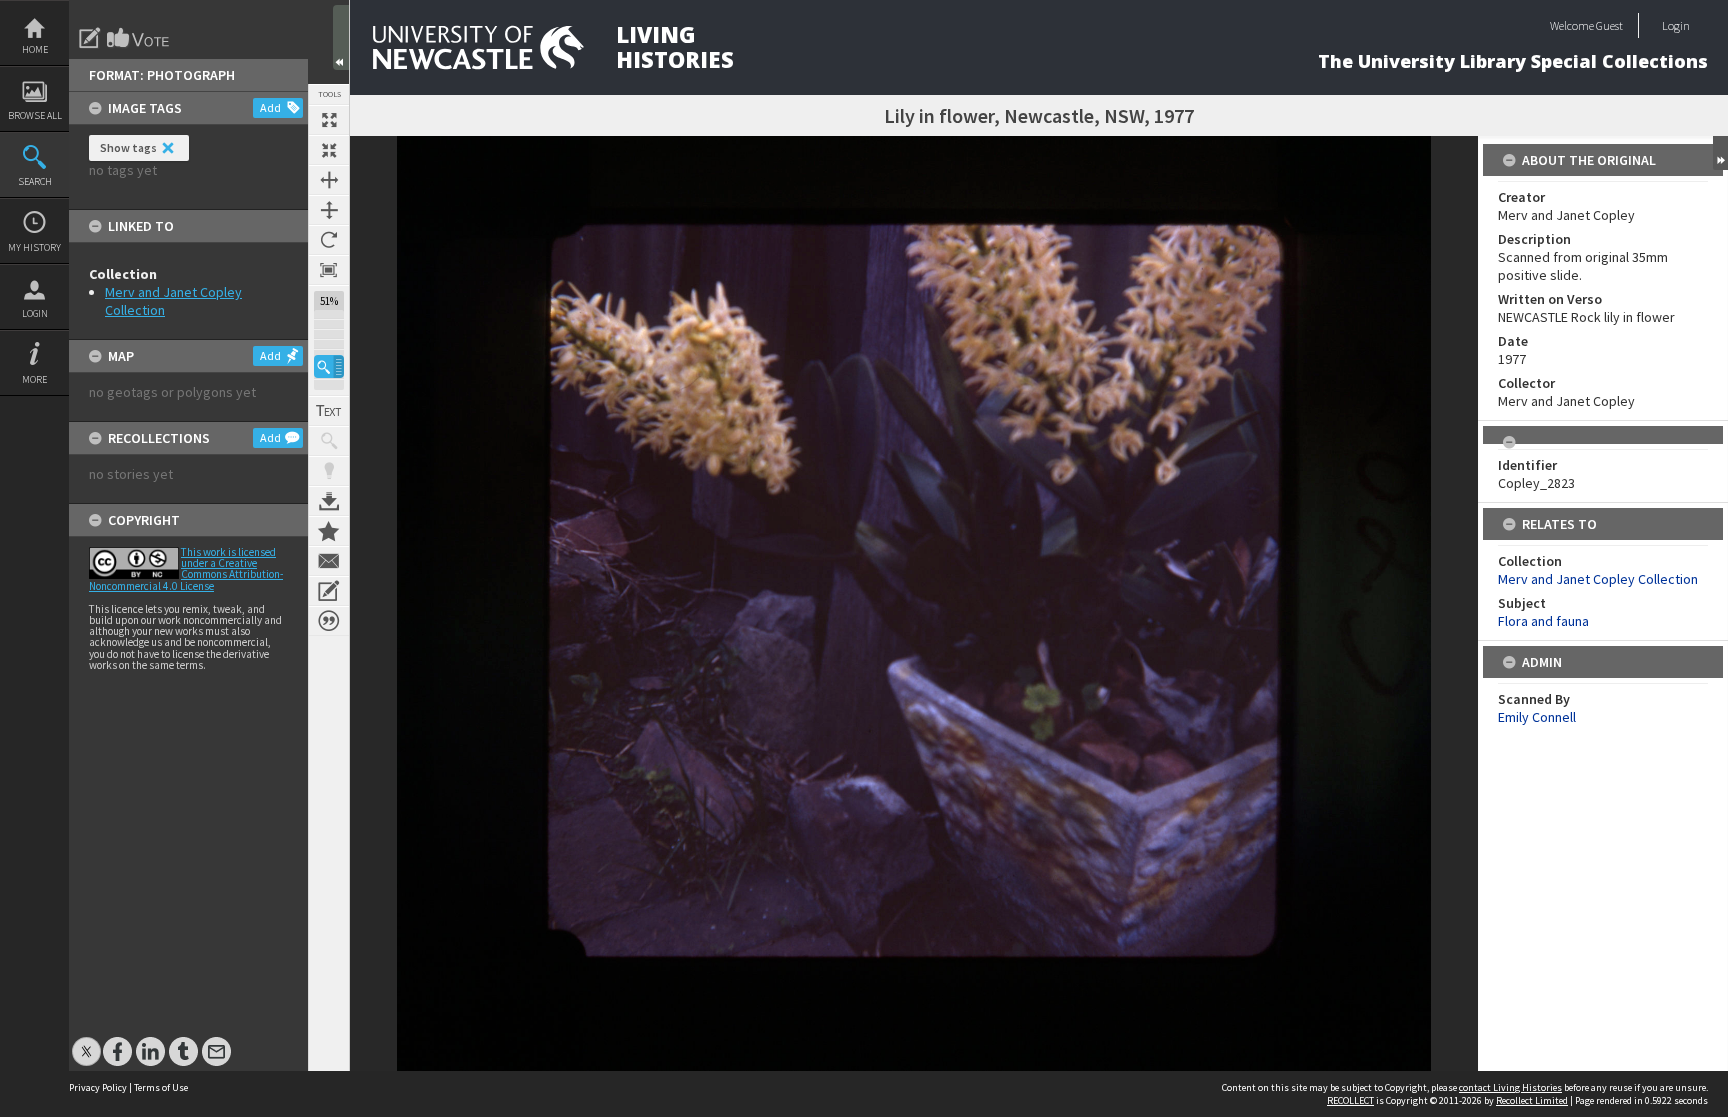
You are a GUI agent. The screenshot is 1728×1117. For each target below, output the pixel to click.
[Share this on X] (86, 1041)
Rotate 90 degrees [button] (329, 240)
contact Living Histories (1510, 1087)
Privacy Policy (98, 1087)
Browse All (35, 115)
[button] (329, 366)
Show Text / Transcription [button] (329, 411)
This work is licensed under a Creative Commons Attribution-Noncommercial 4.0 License (186, 569)
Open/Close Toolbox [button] (341, 37)
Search (35, 181)
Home (35, 49)
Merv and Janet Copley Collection (1598, 579)
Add (270, 107)
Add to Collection (329, 531)
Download (329, 501)
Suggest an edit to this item (90, 38)
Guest (1609, 25)
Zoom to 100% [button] (329, 270)
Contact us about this (329, 561)
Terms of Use (161, 1087)
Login (35, 313)
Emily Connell (1537, 717)
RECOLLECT (1350, 1100)
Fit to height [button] (329, 210)
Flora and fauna (1543, 621)
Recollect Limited (1532, 1100)
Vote (139, 38)
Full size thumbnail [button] (329, 120)
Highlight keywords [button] (329, 471)
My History (34, 247)
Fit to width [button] (329, 180)
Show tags (128, 147)
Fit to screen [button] (329, 150)
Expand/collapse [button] (1720, 153)
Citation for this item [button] (329, 621)
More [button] (34, 379)
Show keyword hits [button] (329, 441)
